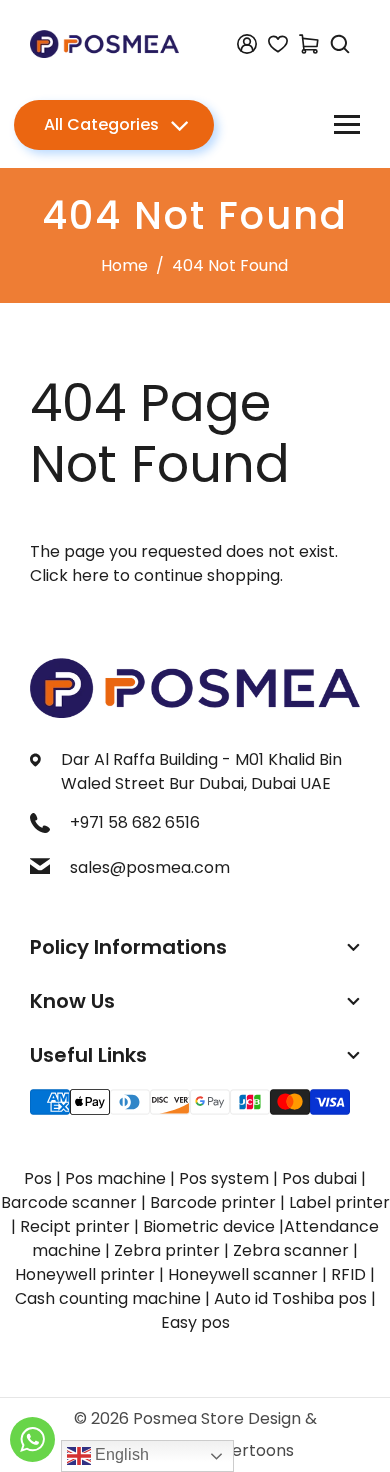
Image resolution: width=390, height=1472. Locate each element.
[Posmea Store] (104, 42)
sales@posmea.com (150, 867)
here (90, 575)
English (120, 1454)
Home (124, 265)
